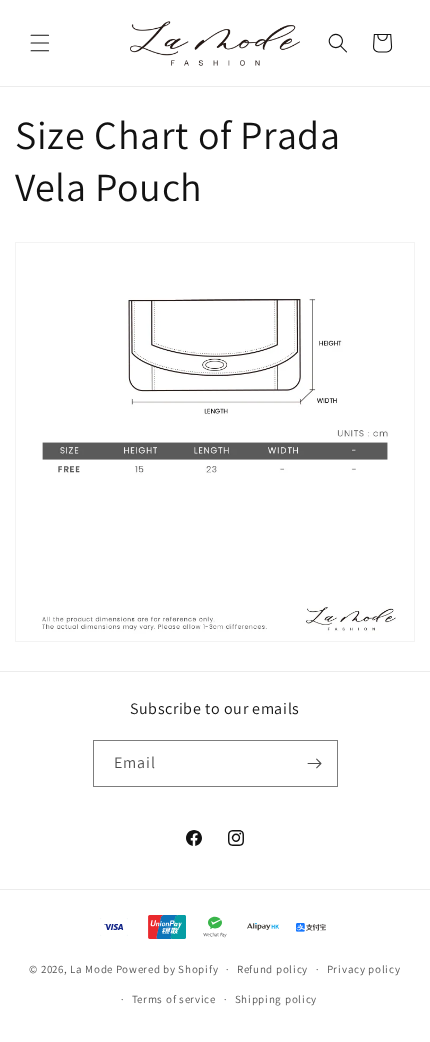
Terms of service (174, 999)
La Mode (91, 969)
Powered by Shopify (167, 969)
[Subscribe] (315, 763)
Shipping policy (276, 999)
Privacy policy (364, 969)
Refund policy (272, 969)
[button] (40, 43)
